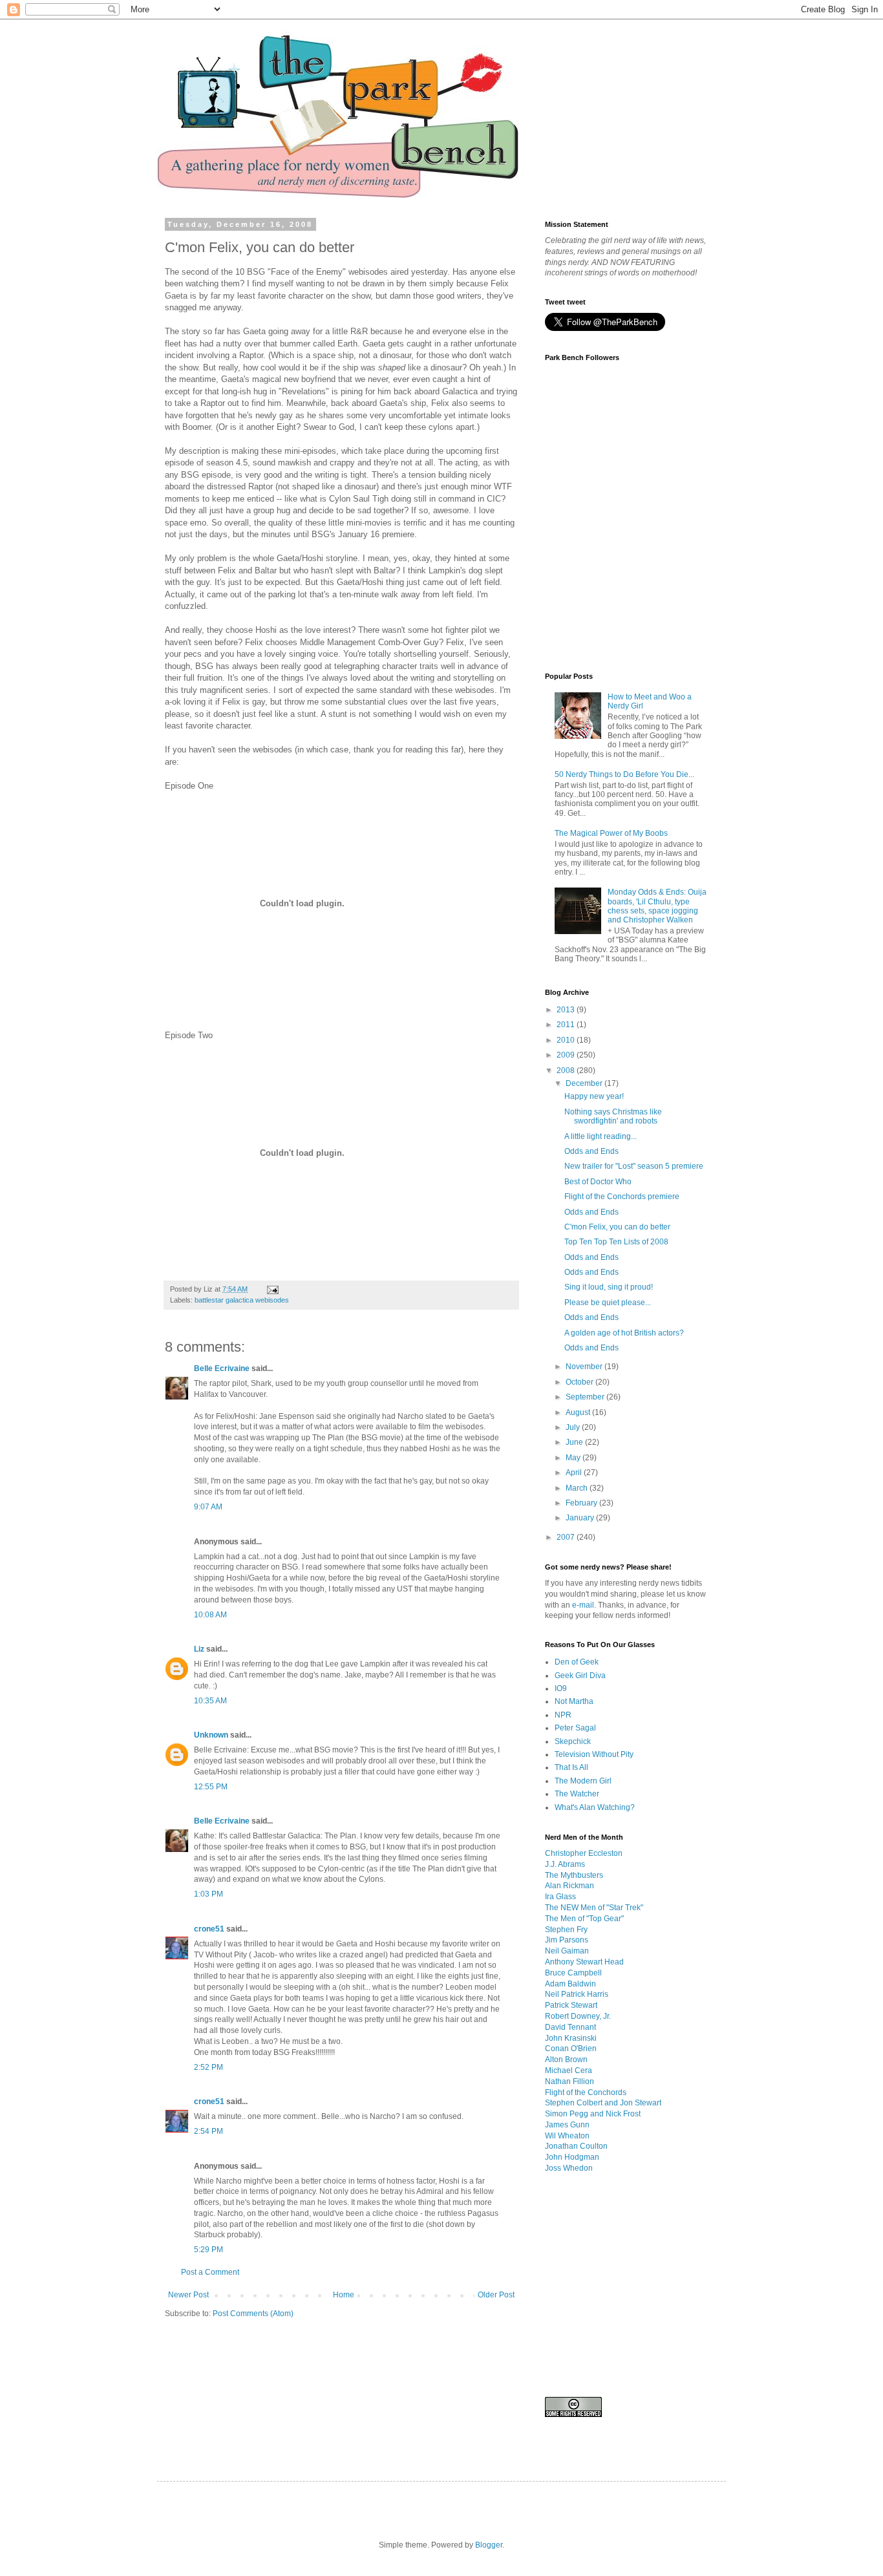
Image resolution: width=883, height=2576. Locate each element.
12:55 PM (211, 1787)
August (579, 1412)
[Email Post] (272, 1289)
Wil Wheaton (567, 2136)
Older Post (496, 2295)
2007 (567, 1537)
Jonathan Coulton (576, 2146)
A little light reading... (601, 1136)
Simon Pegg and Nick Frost (593, 2114)
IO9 (561, 1688)
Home (344, 2295)
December (585, 1083)
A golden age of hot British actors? (624, 1333)
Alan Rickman (569, 1886)
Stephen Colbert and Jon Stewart (603, 2103)
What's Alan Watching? (595, 1807)
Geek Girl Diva (580, 1676)
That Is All (571, 1767)
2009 (567, 1055)
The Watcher (577, 1794)
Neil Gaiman (567, 1951)
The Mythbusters (574, 1875)
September (586, 1397)
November (585, 1367)
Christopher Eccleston (584, 1853)
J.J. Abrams (565, 1864)
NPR (563, 1715)
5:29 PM (208, 2250)
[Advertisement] (400, 2367)
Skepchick (573, 1741)
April (575, 1473)
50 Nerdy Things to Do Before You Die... (624, 774)
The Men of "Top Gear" (584, 1919)
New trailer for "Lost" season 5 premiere (634, 1166)
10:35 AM (210, 1701)
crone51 (209, 1929)
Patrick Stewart (571, 2005)
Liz (199, 1649)
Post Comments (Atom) (253, 2314)
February (582, 1503)
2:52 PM (208, 2067)
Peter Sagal (575, 1728)
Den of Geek (577, 1662)
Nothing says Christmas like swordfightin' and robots (613, 1116)
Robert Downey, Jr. (578, 2016)
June (575, 1442)
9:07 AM (208, 1507)
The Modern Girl (583, 1781)
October (580, 1382)
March (578, 1488)
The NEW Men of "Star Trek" (594, 1908)
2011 (567, 1025)
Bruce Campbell (573, 1973)
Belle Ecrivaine (222, 1368)
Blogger (489, 2545)
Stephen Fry (566, 1930)
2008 (567, 1070)
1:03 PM (208, 1894)
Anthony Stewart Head (584, 1962)
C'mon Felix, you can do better (617, 1227)
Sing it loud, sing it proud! (609, 1287)
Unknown (211, 1735)
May (574, 1458)
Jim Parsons (567, 1940)
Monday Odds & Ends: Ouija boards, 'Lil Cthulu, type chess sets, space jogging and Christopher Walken (657, 906)
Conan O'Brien (571, 2049)
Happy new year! (594, 1096)
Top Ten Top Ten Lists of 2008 (616, 1242)
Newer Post (188, 2295)
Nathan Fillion (569, 2081)
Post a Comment (210, 2272)
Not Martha (574, 1701)
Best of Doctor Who (598, 1182)
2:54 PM (208, 2131)
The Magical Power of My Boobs (611, 833)
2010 (567, 1040)
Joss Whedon (569, 2168)
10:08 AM (210, 1615)
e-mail (583, 1605)
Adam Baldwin (570, 1984)
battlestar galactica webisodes (242, 1300)
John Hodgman (572, 2157)
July (574, 1427)
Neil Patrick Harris (577, 1994)
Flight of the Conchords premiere (622, 1197)
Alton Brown (566, 2060)
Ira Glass (560, 1897)
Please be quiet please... (608, 1303)
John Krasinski (571, 2038)
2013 (567, 1010)
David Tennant (570, 2027)
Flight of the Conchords (586, 2092)
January (581, 1518)
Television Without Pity (594, 1754)
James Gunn (567, 2125)
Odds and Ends (591, 1151)
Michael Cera (569, 2070)
